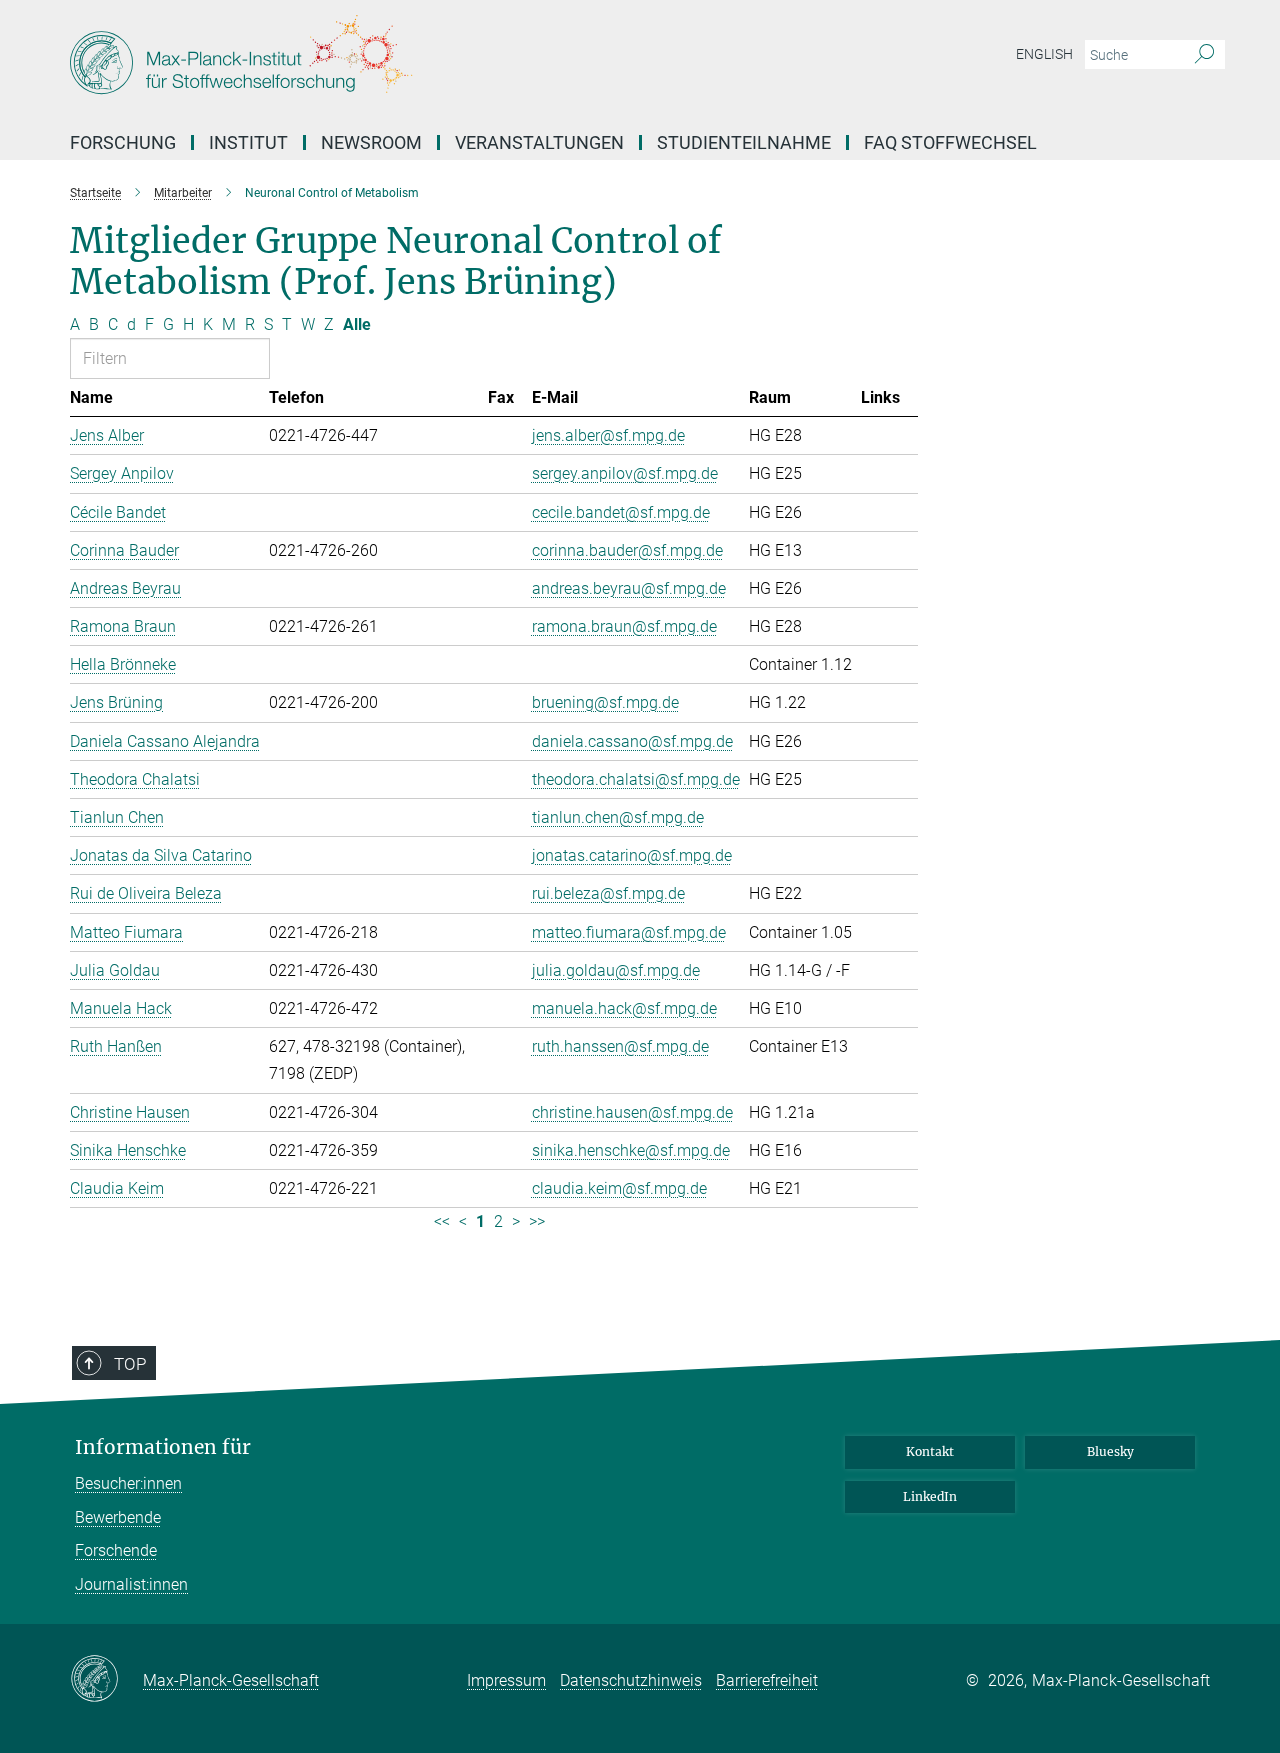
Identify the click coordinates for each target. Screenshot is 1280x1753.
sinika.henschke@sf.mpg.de (631, 1150)
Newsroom (371, 142)
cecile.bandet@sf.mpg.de (621, 512)
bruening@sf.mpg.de (605, 702)
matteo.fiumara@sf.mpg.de (629, 932)
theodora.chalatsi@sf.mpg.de (636, 779)
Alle (357, 324)
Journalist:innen (131, 1584)
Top (130, 1364)
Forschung (123, 142)
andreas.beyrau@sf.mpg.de (629, 588)
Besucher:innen (128, 1483)
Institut (248, 142)
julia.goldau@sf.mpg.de (616, 970)
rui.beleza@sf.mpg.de (608, 893)
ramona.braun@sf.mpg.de (624, 626)
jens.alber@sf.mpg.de (608, 435)
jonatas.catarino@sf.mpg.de (632, 855)
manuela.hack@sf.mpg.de (624, 1008)
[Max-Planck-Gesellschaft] (106, 1680)
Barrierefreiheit (767, 1680)
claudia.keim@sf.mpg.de (619, 1188)
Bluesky (1110, 1451)
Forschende (116, 1550)
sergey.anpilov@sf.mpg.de (625, 473)
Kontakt (930, 1451)
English (1044, 54)
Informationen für (163, 1447)
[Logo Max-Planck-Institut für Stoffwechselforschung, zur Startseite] (445, 60)
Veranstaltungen (539, 142)
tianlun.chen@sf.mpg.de (618, 817)
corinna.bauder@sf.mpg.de (627, 550)
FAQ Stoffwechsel (950, 142)
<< (442, 1221)
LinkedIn (930, 1496)
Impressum (506, 1680)
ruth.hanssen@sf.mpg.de (620, 1046)
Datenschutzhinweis (631, 1680)
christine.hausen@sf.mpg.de (632, 1112)
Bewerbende (118, 1517)
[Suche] (1204, 55)
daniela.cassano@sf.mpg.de (632, 741)
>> (537, 1221)
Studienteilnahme (744, 142)
